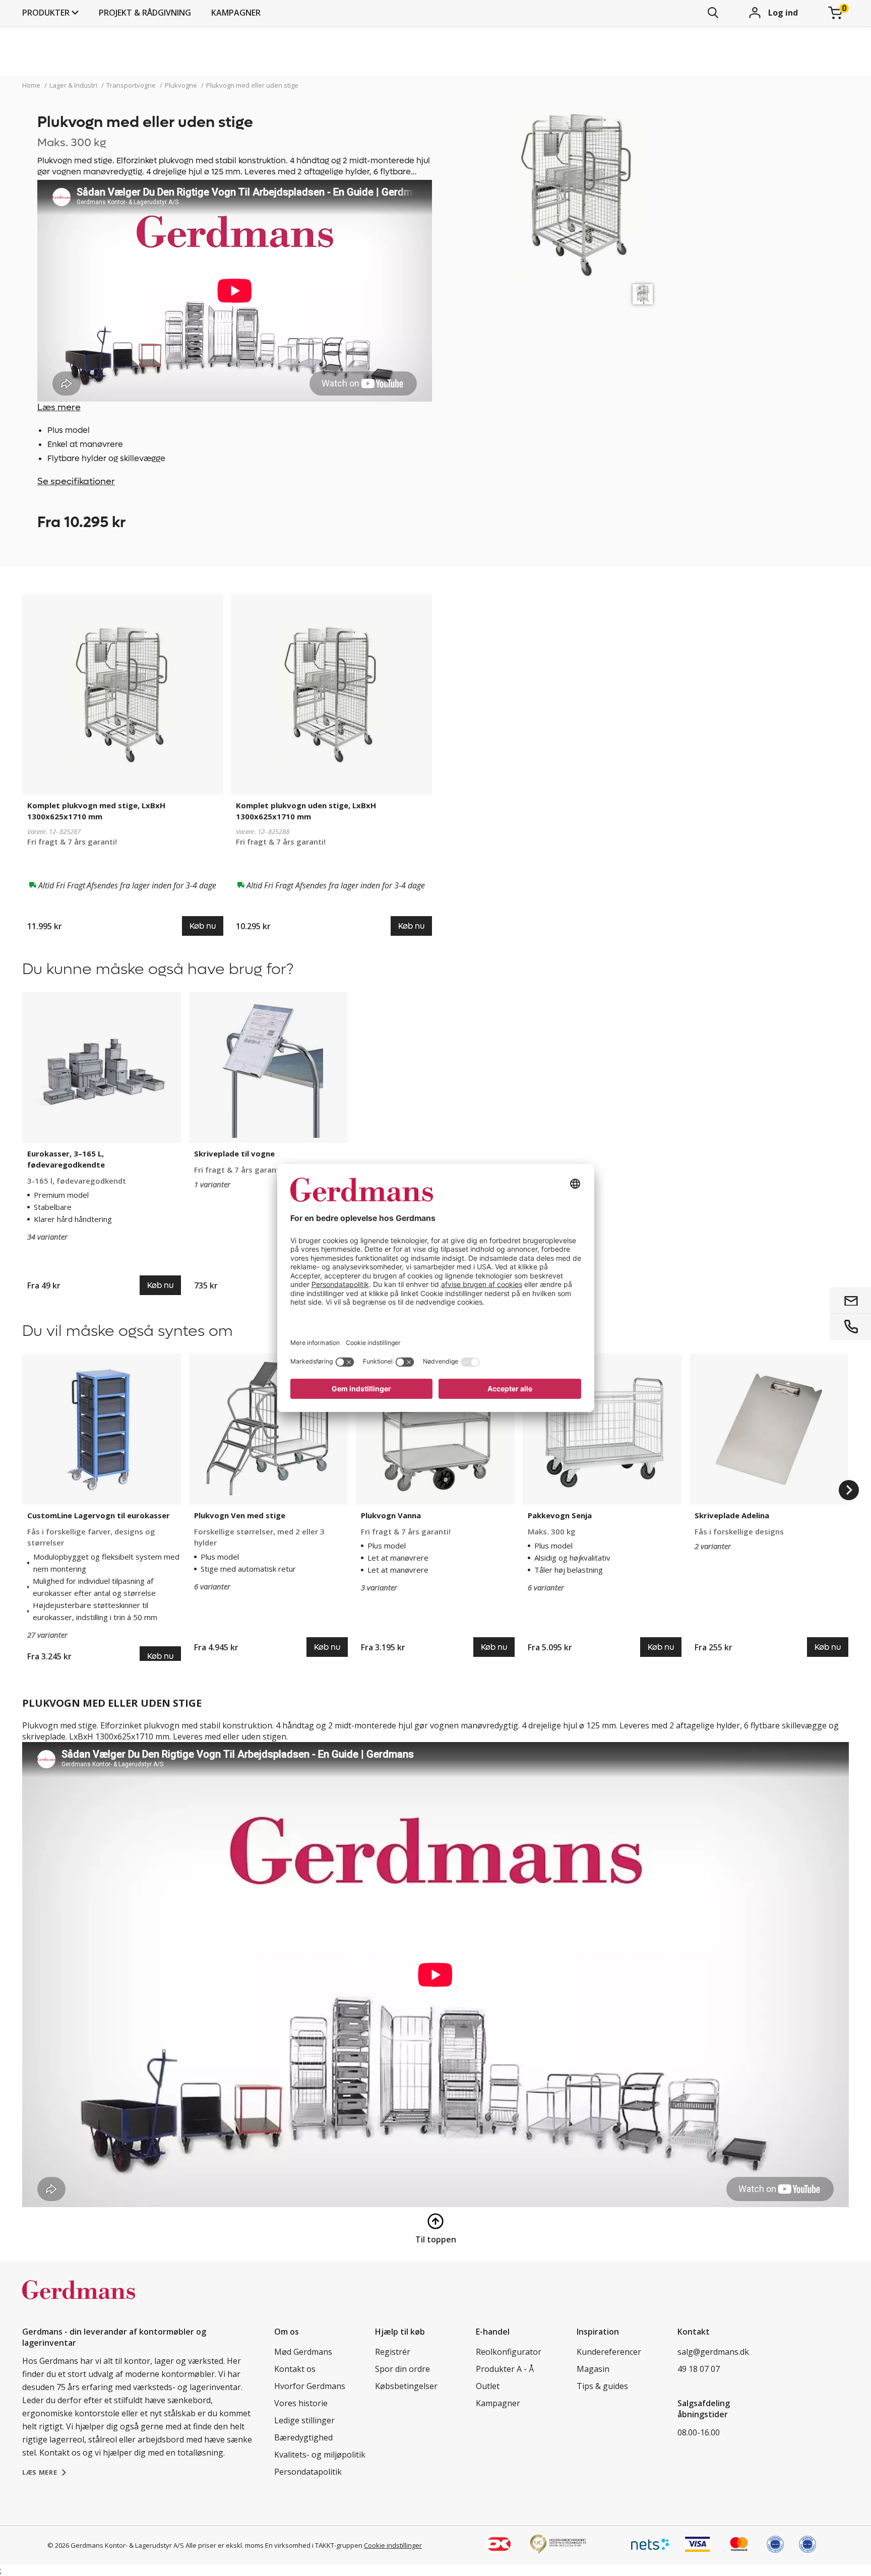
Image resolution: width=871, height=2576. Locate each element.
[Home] (79, 2300)
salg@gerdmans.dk (713, 2352)
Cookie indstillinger (393, 2545)
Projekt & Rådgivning (145, 13)
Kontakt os (295, 2369)
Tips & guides (602, 2386)
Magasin (593, 2369)
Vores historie (301, 2403)
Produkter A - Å (505, 2369)
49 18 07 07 (699, 2369)
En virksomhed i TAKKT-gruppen (314, 2545)
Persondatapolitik (308, 2472)
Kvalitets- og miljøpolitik (320, 2455)
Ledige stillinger (304, 2420)
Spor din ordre (402, 2369)
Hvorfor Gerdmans (310, 2386)
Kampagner (236, 13)
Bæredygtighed (303, 2437)
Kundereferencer (609, 2352)
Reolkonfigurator (509, 2352)
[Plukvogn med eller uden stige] (643, 294)
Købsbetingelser (406, 2386)
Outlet (488, 2386)
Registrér (393, 2352)
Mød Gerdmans (303, 2352)
